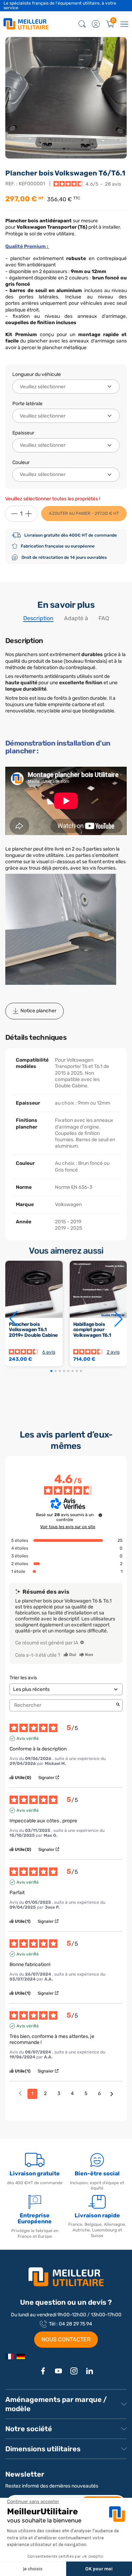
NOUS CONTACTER (66, 2339)
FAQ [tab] (104, 618)
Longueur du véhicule (37, 374)
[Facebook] (43, 2371)
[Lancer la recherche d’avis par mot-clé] (118, 1705)
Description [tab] (38, 618)
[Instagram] (74, 2371)
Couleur (21, 462)
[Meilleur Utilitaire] (10, 2356)
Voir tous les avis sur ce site (68, 1527)
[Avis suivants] (112, 2094)
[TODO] (82, 1642)
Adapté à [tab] (76, 618)
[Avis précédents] (20, 2093)
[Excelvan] (21, 2356)
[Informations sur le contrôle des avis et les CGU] (100, 1515)
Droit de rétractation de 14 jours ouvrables (64, 557)
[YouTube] (58, 2371)
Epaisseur (23, 433)
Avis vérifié (28, 1738)
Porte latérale (27, 404)
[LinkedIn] (89, 2371)
